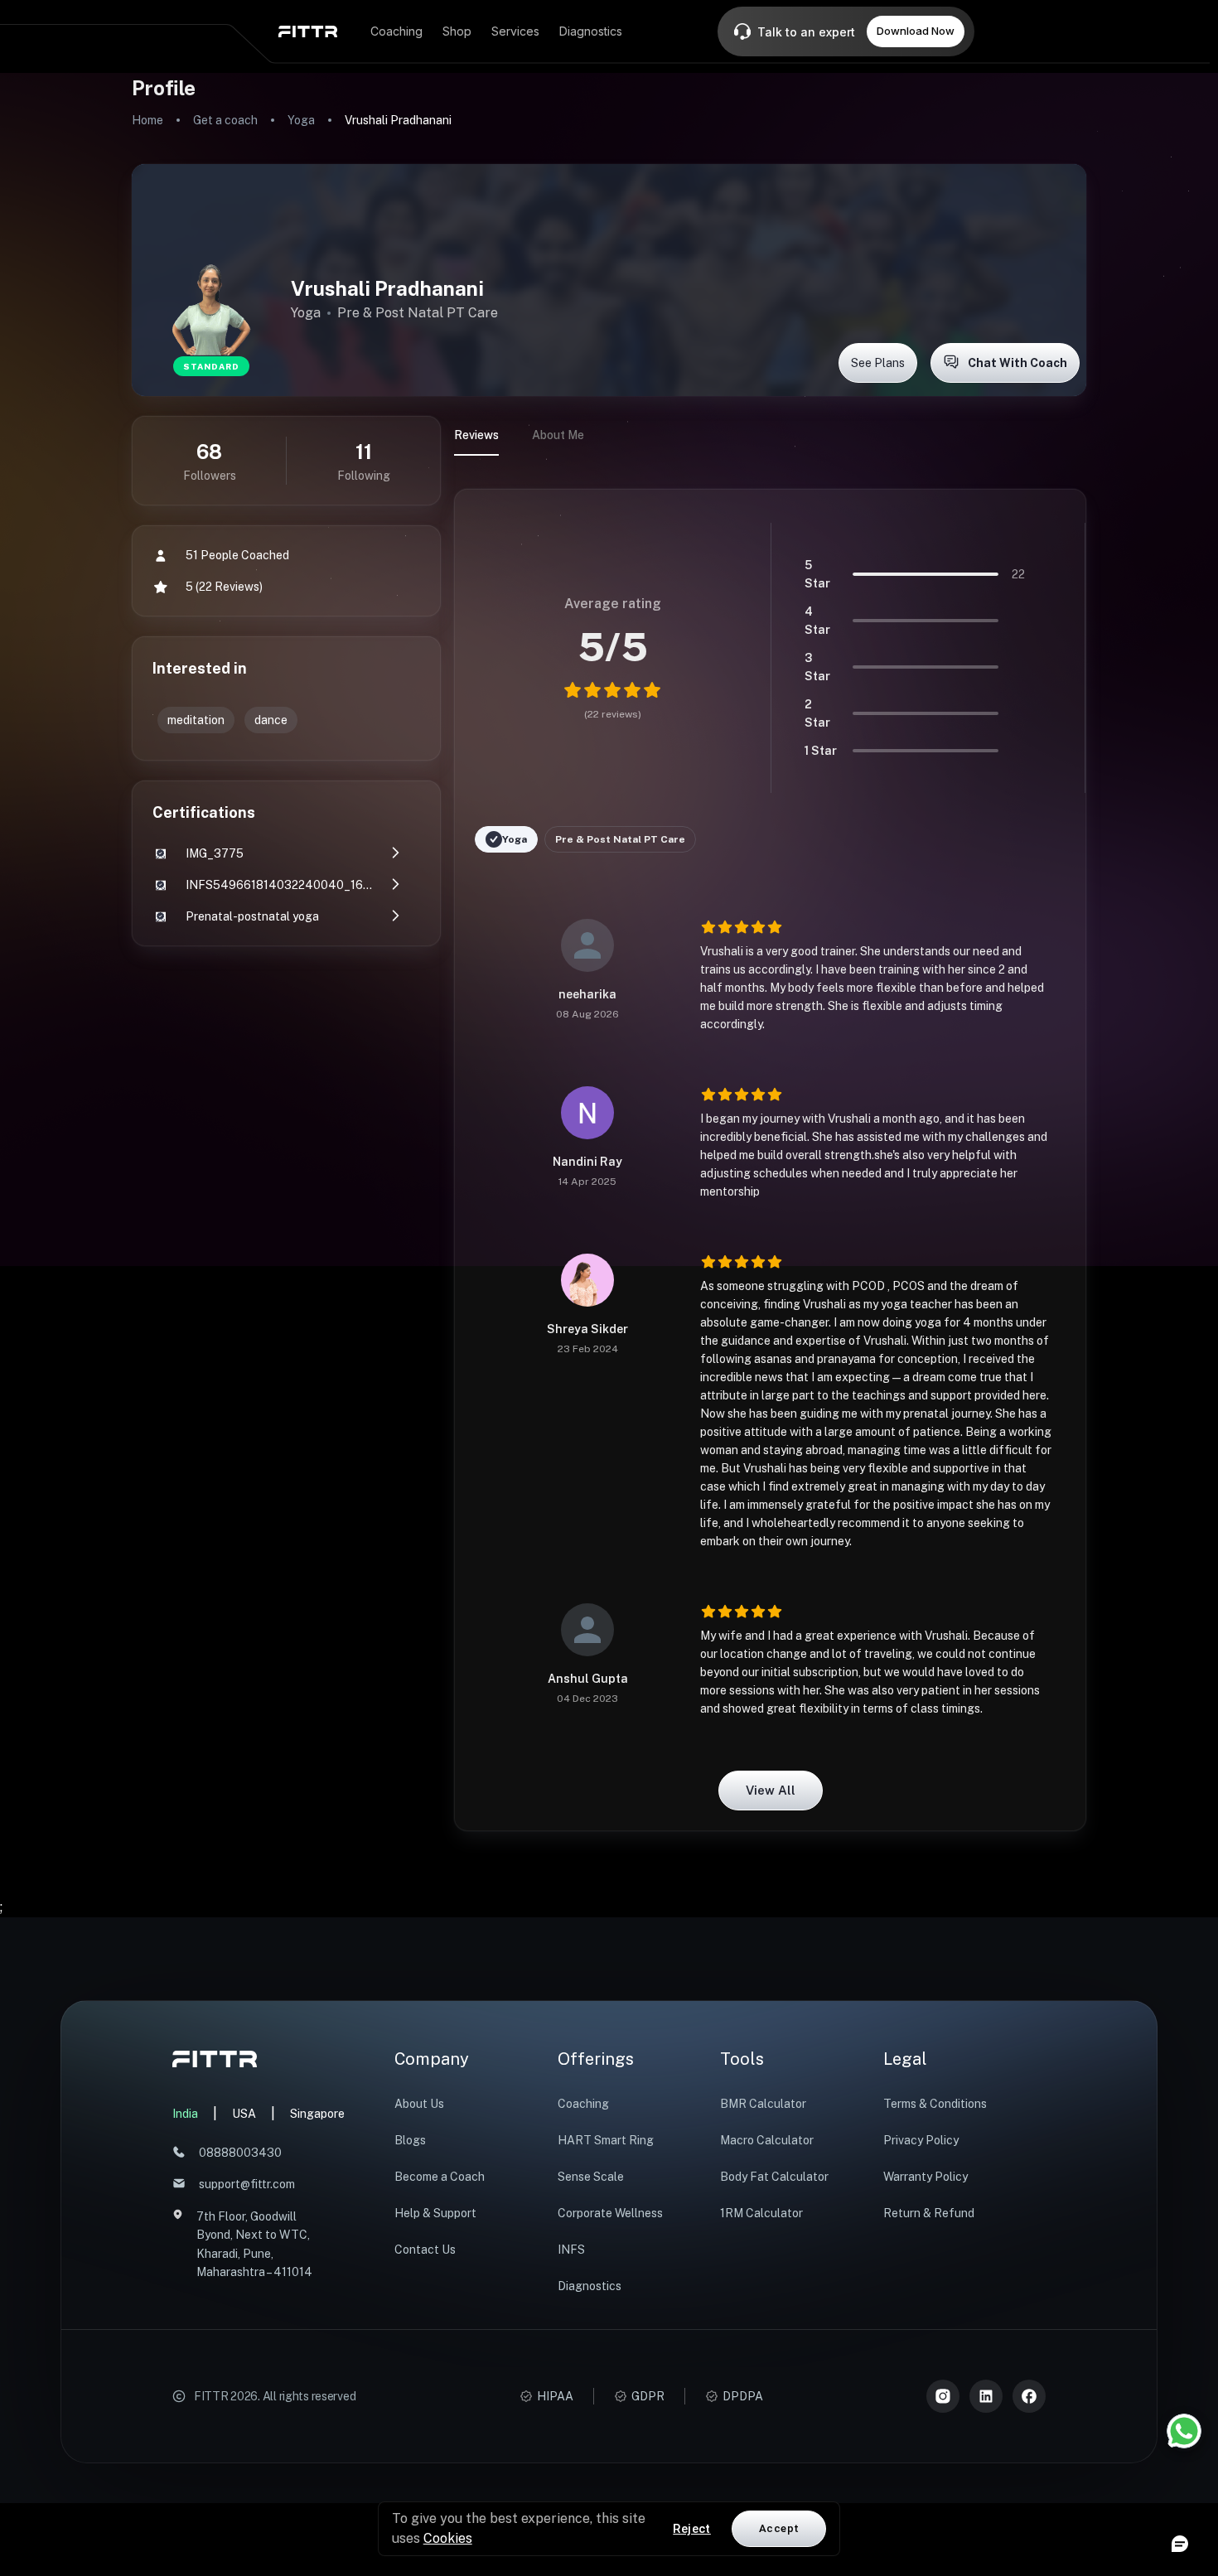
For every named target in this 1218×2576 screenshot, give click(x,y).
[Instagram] (943, 2396)
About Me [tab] (558, 435)
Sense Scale (591, 2177)
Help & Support (435, 2213)
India (185, 2114)
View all (771, 1790)
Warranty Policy (926, 2177)
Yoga (301, 120)
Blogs (410, 2140)
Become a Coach (440, 2177)
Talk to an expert (806, 32)
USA (244, 2114)
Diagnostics (590, 2286)
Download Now (916, 31)
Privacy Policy (921, 2140)
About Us (419, 2104)
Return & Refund (929, 2213)
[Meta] (1029, 2396)
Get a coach (225, 120)
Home (147, 120)
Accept (779, 2528)
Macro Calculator (767, 2140)
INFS (571, 2250)
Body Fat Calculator (774, 2177)
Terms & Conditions (935, 2104)
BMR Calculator (763, 2104)
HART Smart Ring (606, 2140)
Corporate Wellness (610, 2213)
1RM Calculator (761, 2213)
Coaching (583, 2104)
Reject (692, 2529)
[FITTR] (308, 31)
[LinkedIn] (986, 2396)
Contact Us (425, 2250)
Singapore (317, 2114)
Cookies (448, 2538)
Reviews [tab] (476, 435)
